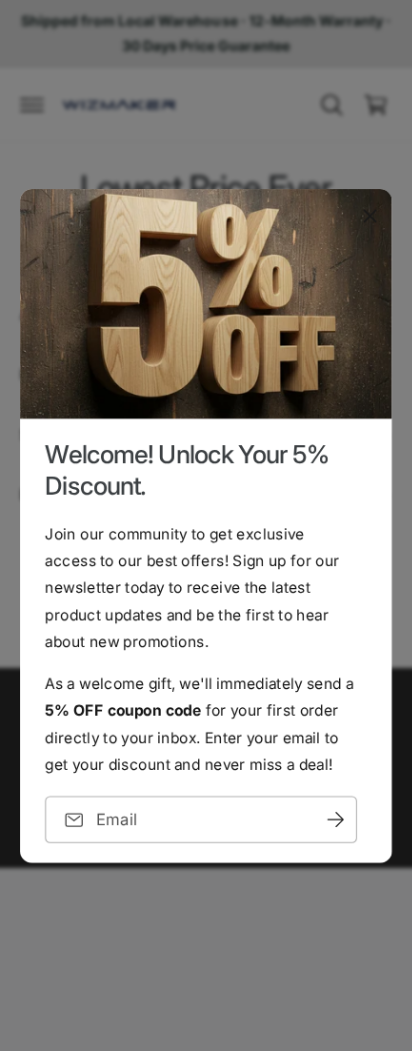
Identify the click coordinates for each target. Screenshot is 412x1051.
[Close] (370, 215)
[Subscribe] (335, 819)
